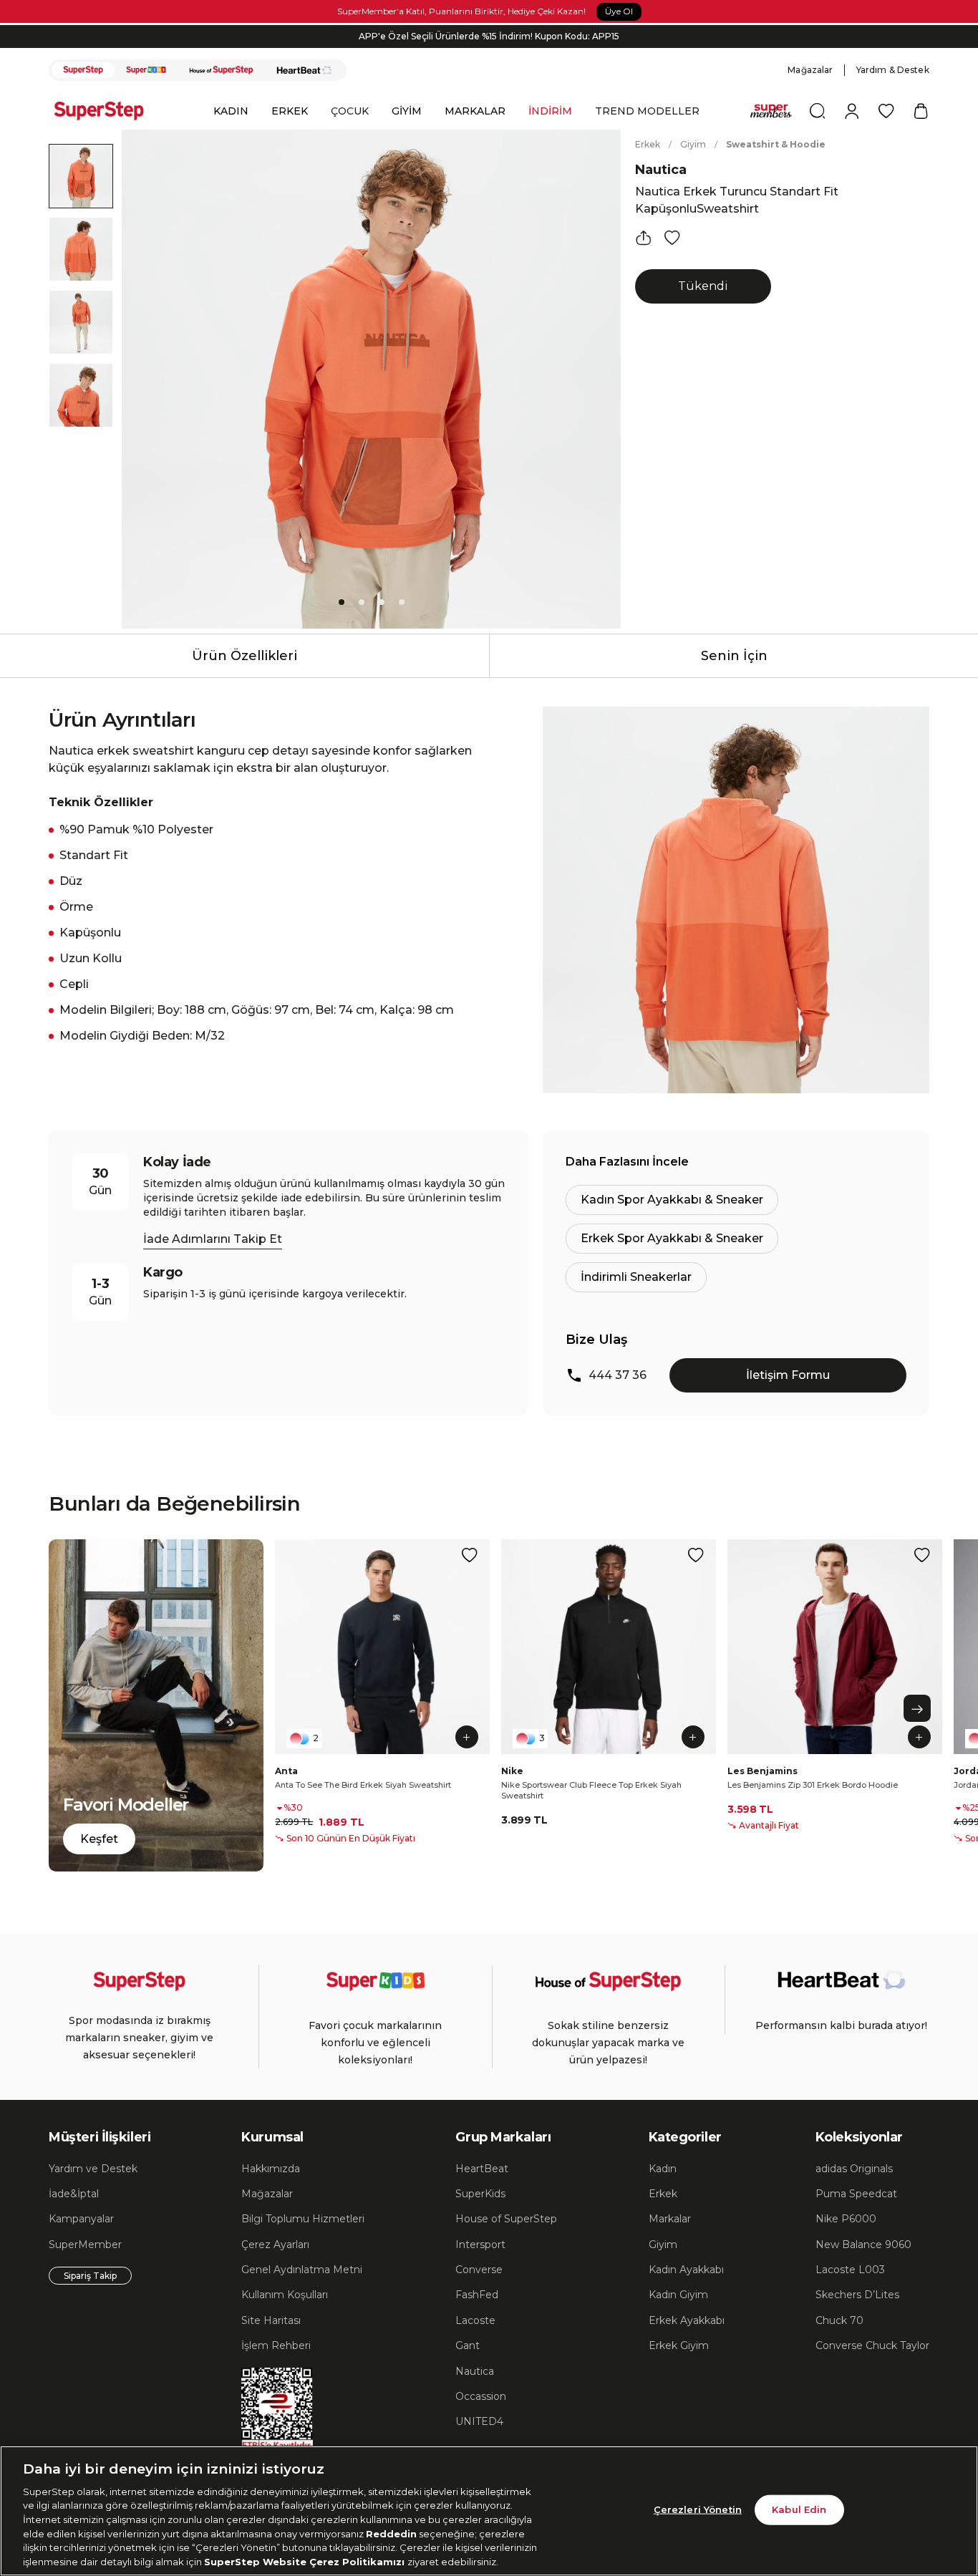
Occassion (481, 2396)
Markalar (670, 2219)
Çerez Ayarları (275, 2245)
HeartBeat (482, 2169)
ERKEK (290, 111)
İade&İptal (74, 2194)
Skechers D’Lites (857, 2295)
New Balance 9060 (863, 2245)
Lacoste (475, 2320)
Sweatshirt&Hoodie (776, 144)
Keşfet (99, 1839)
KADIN (231, 111)
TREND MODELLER (647, 111)
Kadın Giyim (678, 2295)
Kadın (663, 2169)
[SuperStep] (83, 70)
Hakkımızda (271, 2169)
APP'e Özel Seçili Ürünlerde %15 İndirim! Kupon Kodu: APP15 (489, 30)
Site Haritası (271, 2320)
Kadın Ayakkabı (686, 2270)
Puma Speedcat (856, 2194)
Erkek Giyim (679, 2345)
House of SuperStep (506, 2219)
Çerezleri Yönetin (698, 2509)
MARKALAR (475, 111)
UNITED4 (479, 2421)
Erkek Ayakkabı (687, 2320)
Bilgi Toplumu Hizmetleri (303, 2219)
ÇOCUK (350, 111)
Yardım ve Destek (93, 2169)
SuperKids (480, 2194)
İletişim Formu (788, 1375)
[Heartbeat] (304, 70)
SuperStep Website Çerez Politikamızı (306, 2561)
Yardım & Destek (893, 70)
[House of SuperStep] (221, 70)
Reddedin (391, 2533)
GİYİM (407, 111)
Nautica (661, 170)
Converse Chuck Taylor (872, 2345)
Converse (479, 2270)
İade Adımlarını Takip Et (213, 1239)
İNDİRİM (550, 111)
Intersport (480, 2245)
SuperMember (85, 2245)
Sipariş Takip (90, 2276)
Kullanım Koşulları (285, 2295)
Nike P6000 (846, 2219)
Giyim (693, 144)
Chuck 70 (839, 2320)
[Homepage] (106, 111)
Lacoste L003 (850, 2270)
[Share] (644, 238)
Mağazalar (810, 70)
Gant (468, 2345)
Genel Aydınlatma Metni (302, 2270)
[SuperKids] (146, 70)
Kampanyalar (81, 2219)
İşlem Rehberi (276, 2345)
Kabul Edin (799, 2509)
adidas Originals (854, 2169)
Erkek (648, 144)
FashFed (477, 2295)
